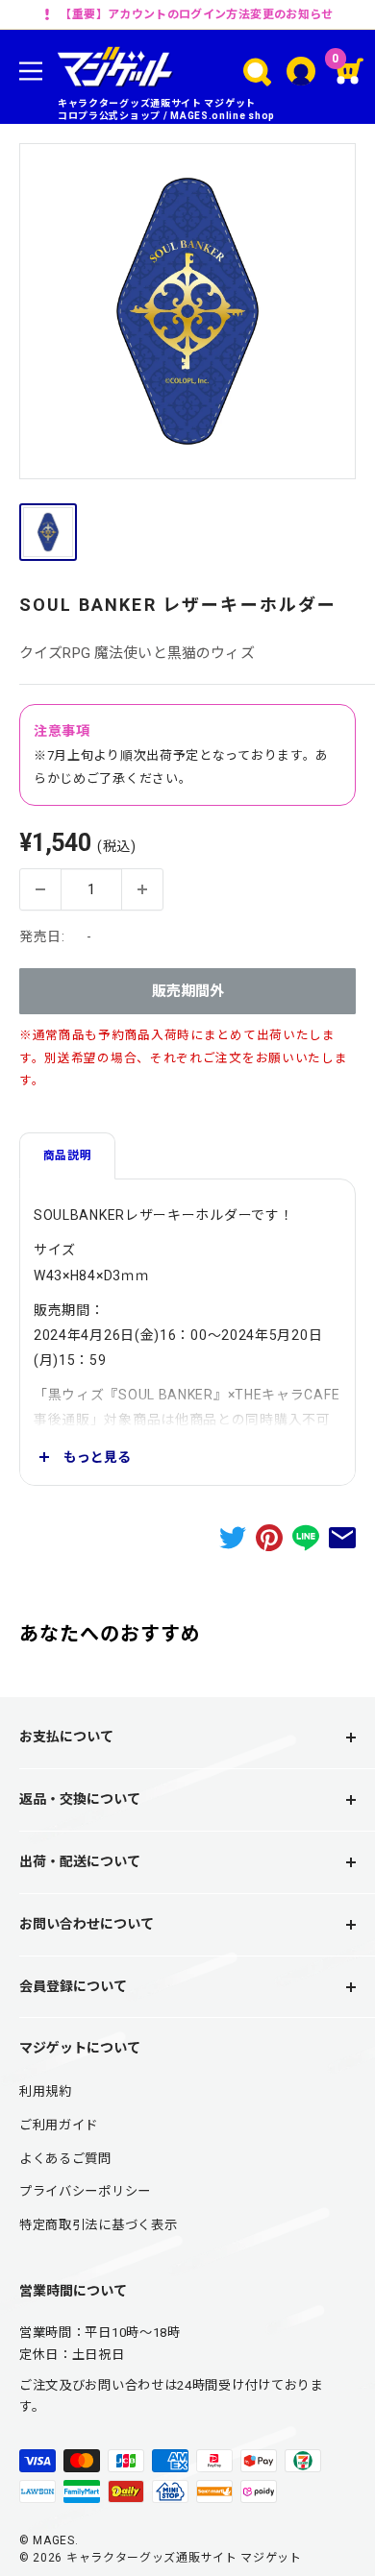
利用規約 (46, 2091)
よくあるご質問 (65, 2159)
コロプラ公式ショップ (109, 116)
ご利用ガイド (59, 2125)
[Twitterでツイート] (233, 1538)
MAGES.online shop (223, 116)
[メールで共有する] (342, 1538)
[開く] (257, 72)
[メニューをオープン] (31, 71)
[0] (351, 71)
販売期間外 (188, 991)
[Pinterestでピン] (269, 1538)
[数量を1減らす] (40, 889)
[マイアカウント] (301, 71)
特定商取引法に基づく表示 (98, 2225)
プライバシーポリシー (85, 2191)
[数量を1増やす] (142, 889)
